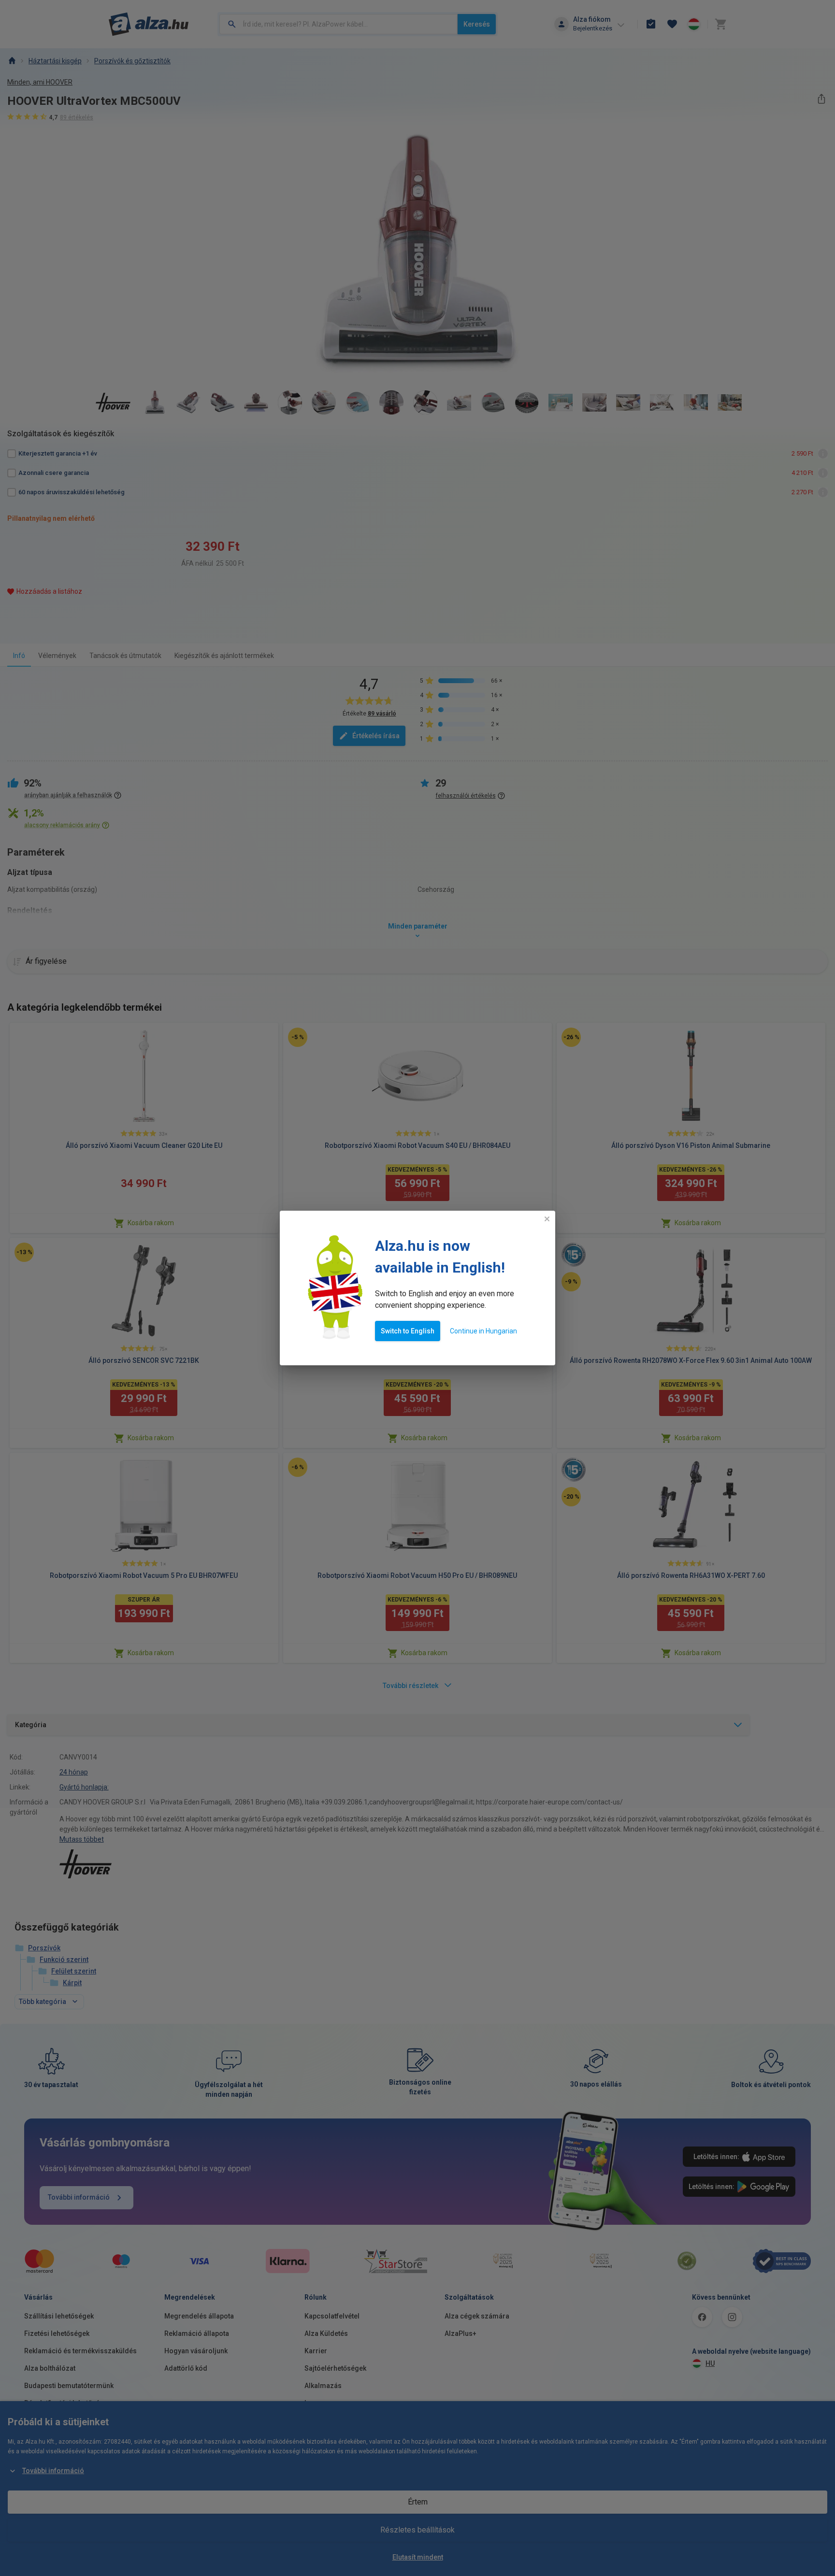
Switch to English (408, 1331)
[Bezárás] (547, 1219)
